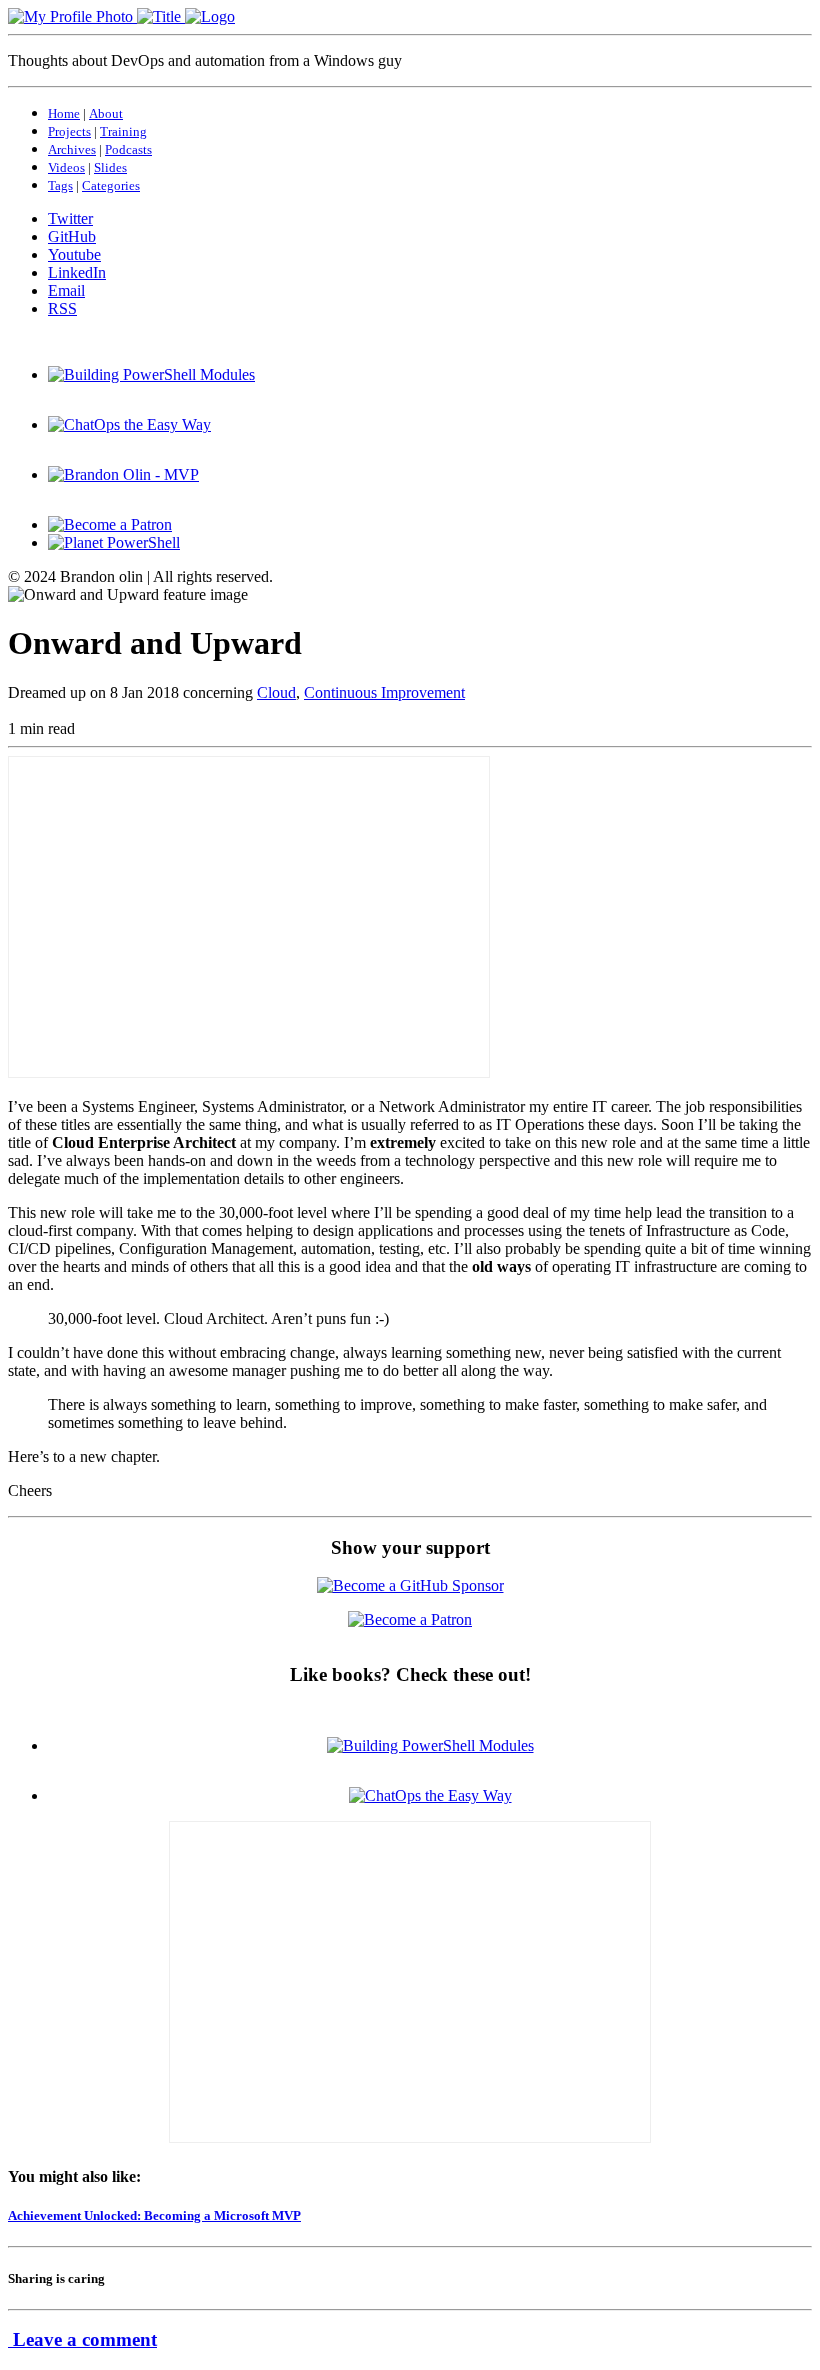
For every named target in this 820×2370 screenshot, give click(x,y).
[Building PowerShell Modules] (151, 374)
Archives (72, 149)
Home (64, 113)
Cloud (276, 692)
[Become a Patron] (110, 524)
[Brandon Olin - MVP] (123, 474)
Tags (60, 185)
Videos (66, 167)
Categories (111, 185)
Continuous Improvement (384, 692)
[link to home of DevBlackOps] (121, 16)
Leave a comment (82, 2339)
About (106, 113)
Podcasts (128, 149)
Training (123, 131)
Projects (69, 131)
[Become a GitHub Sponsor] (410, 1585)
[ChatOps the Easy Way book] (129, 424)
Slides (110, 167)
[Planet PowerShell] (114, 542)
